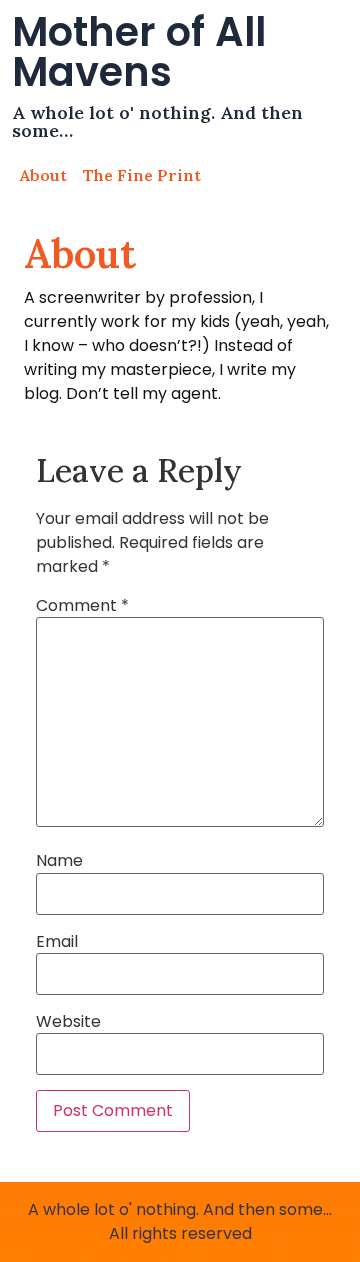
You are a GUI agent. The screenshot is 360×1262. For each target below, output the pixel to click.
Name (59, 861)
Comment (82, 606)
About (43, 175)
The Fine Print (142, 175)
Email (57, 942)
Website (68, 1022)
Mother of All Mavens (139, 52)
